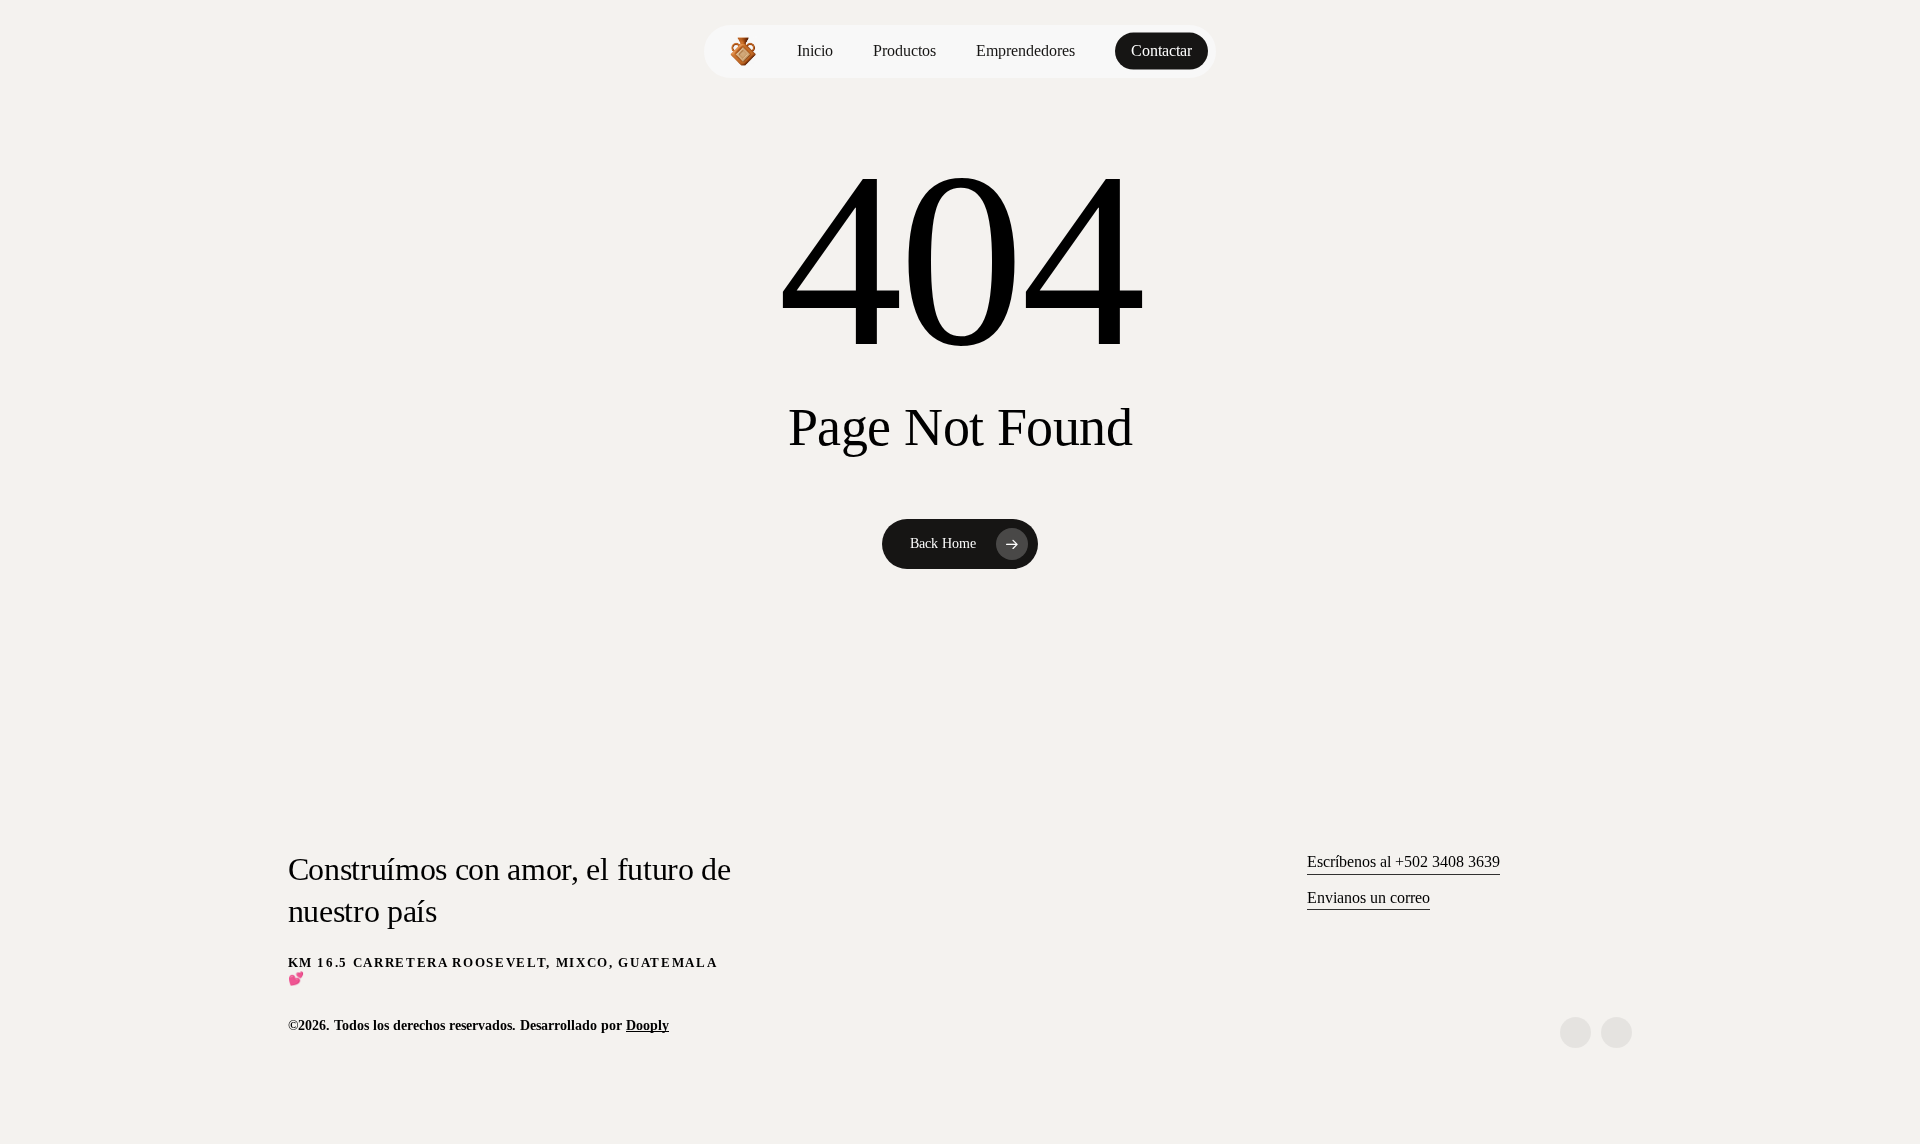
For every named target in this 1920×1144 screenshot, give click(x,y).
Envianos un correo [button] (1368, 897)
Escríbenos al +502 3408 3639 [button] (1403, 861)
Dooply (647, 1025)
